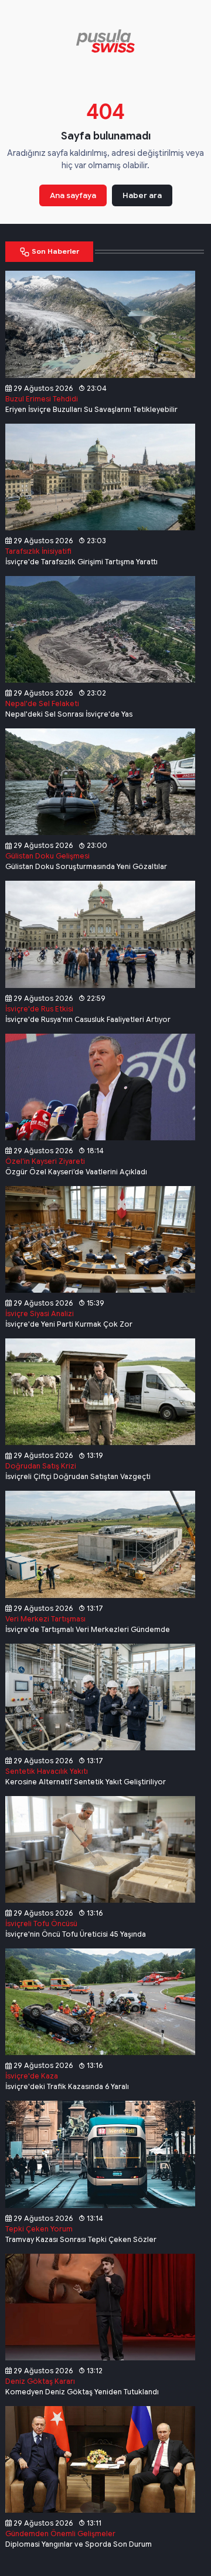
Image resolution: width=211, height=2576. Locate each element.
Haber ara (142, 195)
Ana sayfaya (73, 195)
